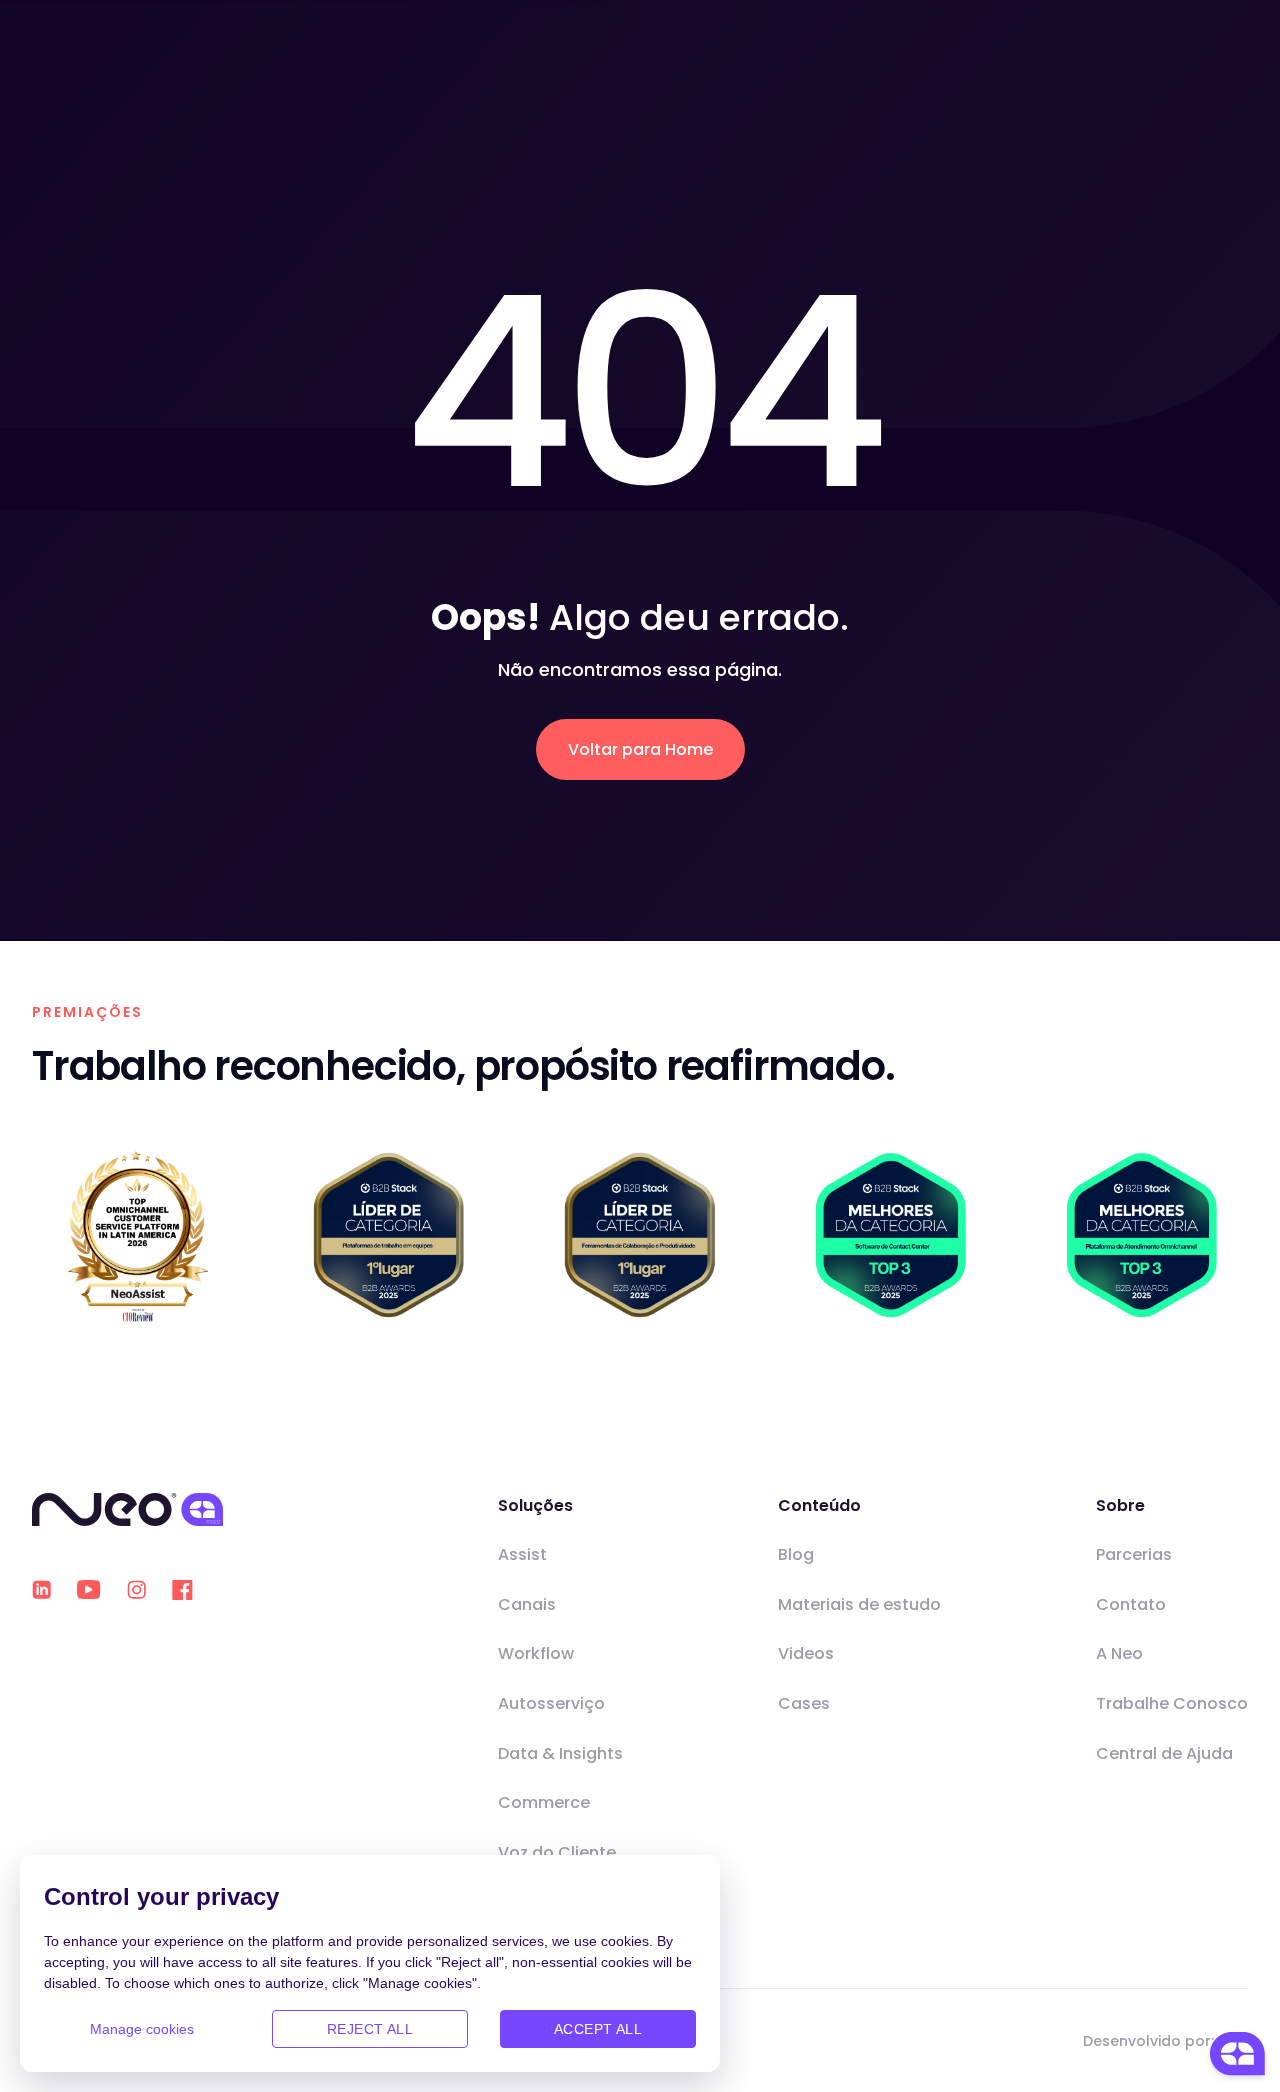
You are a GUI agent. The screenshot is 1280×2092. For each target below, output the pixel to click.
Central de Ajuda (1164, 1753)
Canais (527, 1604)
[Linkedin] (41, 1589)
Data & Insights (560, 1753)
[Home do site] (127, 1509)
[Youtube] (89, 1590)
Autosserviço (551, 1703)
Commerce (544, 1802)
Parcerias (1134, 1554)
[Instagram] (136, 1589)
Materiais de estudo (859, 1604)
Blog (796, 1554)
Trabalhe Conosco (1172, 1703)
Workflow (536, 1653)
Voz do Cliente (557, 1852)
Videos (806, 1653)
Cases (804, 1703)
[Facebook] (182, 1590)
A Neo (1119, 1653)
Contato (1131, 1604)
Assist (522, 1554)
